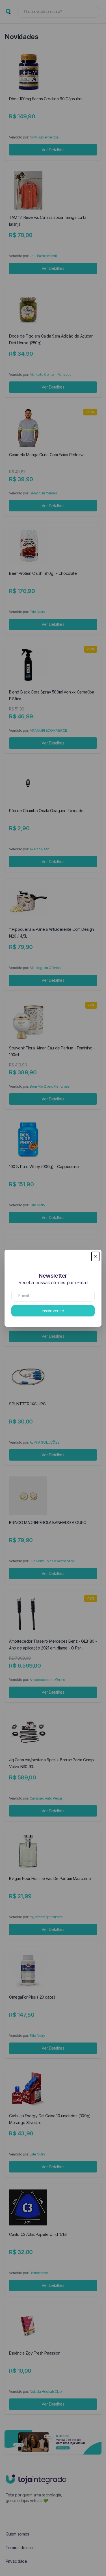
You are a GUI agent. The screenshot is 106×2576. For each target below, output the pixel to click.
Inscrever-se (53, 1311)
